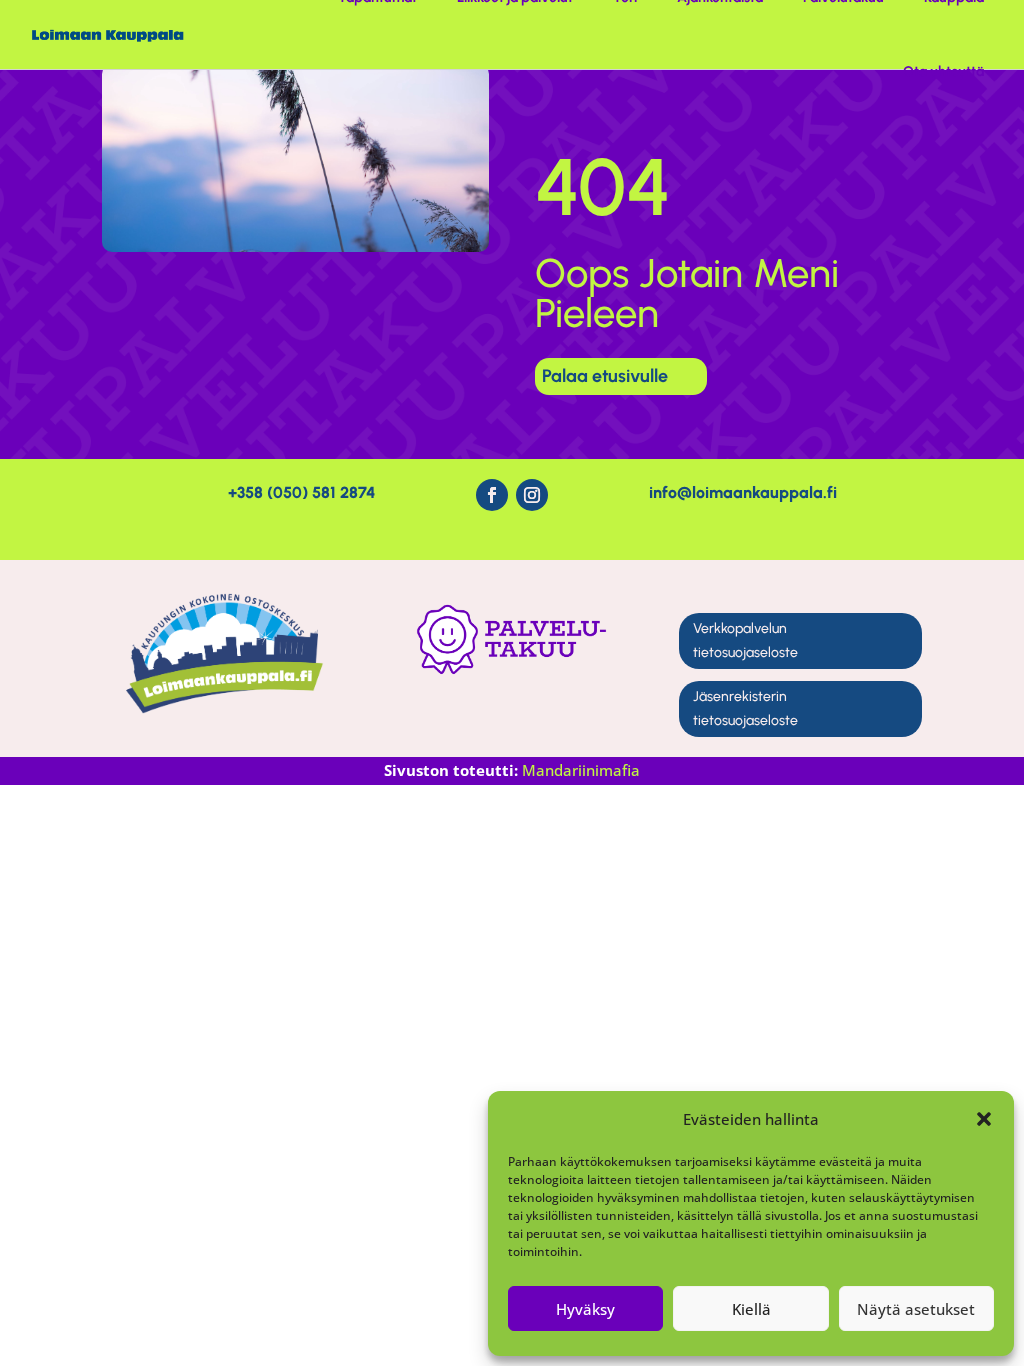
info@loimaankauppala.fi (743, 492)
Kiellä (751, 1309)
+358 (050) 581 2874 (301, 492)
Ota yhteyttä (943, 71)
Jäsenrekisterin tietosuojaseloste (745, 708)
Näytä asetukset (916, 1309)
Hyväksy (585, 1309)
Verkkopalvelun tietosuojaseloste (745, 640)
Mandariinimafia (581, 770)
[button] (984, 1119)
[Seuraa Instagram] (532, 495)
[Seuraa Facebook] (492, 495)
